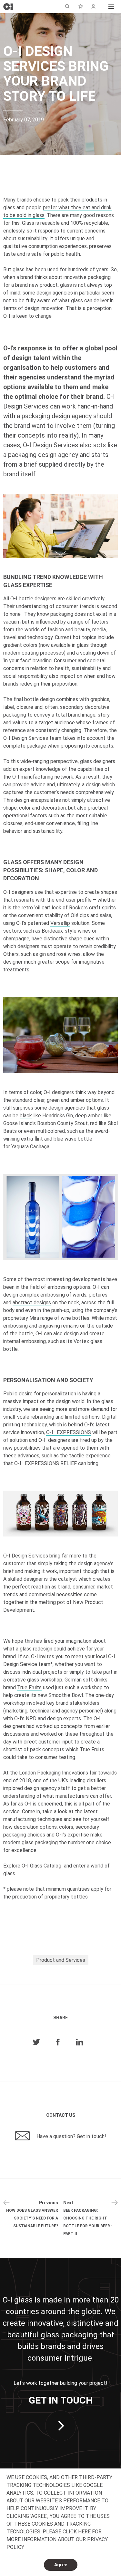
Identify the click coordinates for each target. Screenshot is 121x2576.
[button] (111, 6)
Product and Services (61, 1960)
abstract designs (32, 1303)
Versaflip (60, 923)
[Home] (8, 7)
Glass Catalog (42, 1866)
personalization (59, 1394)
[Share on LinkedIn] (80, 2042)
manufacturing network (43, 777)
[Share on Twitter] (36, 2042)
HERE (84, 2532)
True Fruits (29, 1687)
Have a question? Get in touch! (71, 2136)
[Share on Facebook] (58, 2042)
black (26, 1116)
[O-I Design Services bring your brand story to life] (60, 526)
